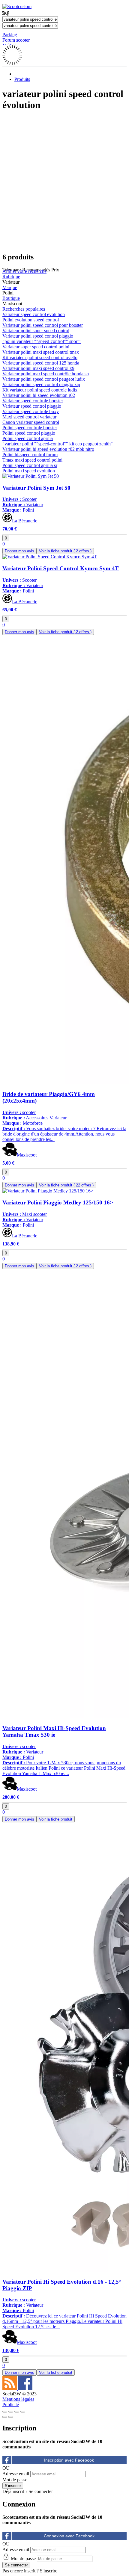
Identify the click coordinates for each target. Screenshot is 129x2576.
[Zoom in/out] (23, 2412)
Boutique (11, 298)
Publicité (11, 2405)
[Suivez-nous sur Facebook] (25, 2388)
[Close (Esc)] (5, 2412)
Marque (10, 287)
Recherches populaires (24, 309)
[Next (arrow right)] (11, 2417)
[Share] (11, 2412)
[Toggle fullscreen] (17, 2412)
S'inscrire (49, 2571)
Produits (22, 79)
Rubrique (11, 277)
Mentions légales (18, 2399)
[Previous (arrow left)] (5, 2417)
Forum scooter (16, 40)
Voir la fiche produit (65, 551)
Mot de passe (15, 2480)
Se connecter (41, 2491)
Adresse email (16, 2474)
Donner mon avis (19, 551)
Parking (10, 35)
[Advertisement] (64, 182)
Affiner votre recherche (24, 271)
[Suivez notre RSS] (10, 2388)
